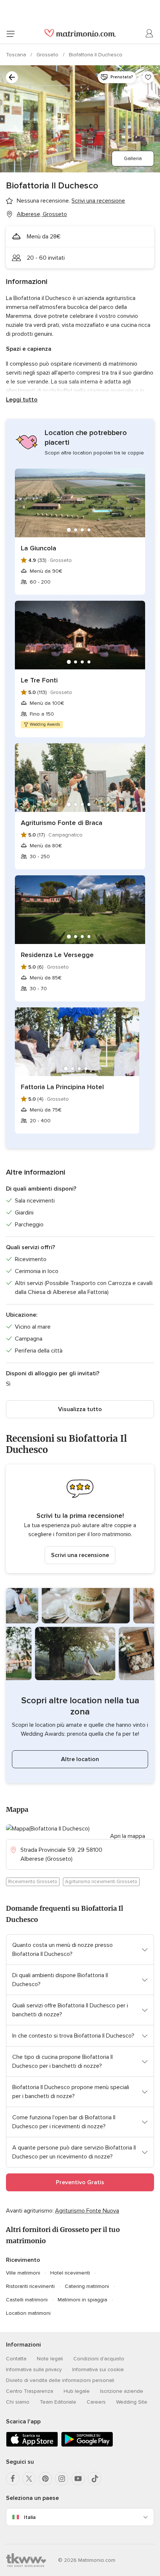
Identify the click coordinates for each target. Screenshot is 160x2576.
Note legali (50, 2359)
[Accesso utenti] (150, 34)
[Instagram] (62, 2479)
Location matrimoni (28, 2313)
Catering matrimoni (87, 2286)
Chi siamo (18, 2402)
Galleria (133, 158)
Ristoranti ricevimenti (30, 2286)
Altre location (80, 1759)
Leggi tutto (22, 400)
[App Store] (32, 2445)
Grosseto (48, 55)
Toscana (17, 55)
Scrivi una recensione (80, 1555)
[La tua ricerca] (12, 77)
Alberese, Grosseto (42, 214)
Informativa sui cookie (98, 2369)
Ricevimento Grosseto (33, 1882)
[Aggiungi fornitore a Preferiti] (148, 77)
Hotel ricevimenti (70, 2273)
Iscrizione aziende (122, 2391)
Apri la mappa (128, 1836)
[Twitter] (29, 2479)
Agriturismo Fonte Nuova (87, 2211)
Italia (30, 2517)
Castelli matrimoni (27, 2300)
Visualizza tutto (80, 1409)
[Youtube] (78, 2479)
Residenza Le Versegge (57, 955)
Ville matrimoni (23, 2273)
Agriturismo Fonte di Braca (62, 823)
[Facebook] (13, 2479)
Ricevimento (23, 2260)
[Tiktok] (95, 2479)
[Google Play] (87, 2445)
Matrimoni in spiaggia (82, 2300)
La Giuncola (39, 548)
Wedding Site (132, 2402)
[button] (80, 1519)
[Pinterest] (45, 2479)
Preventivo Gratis (80, 2182)
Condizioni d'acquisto (99, 2359)
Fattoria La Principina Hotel (62, 1087)
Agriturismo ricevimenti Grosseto (101, 1882)
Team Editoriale (58, 2402)
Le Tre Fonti (39, 680)
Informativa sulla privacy (34, 2369)
